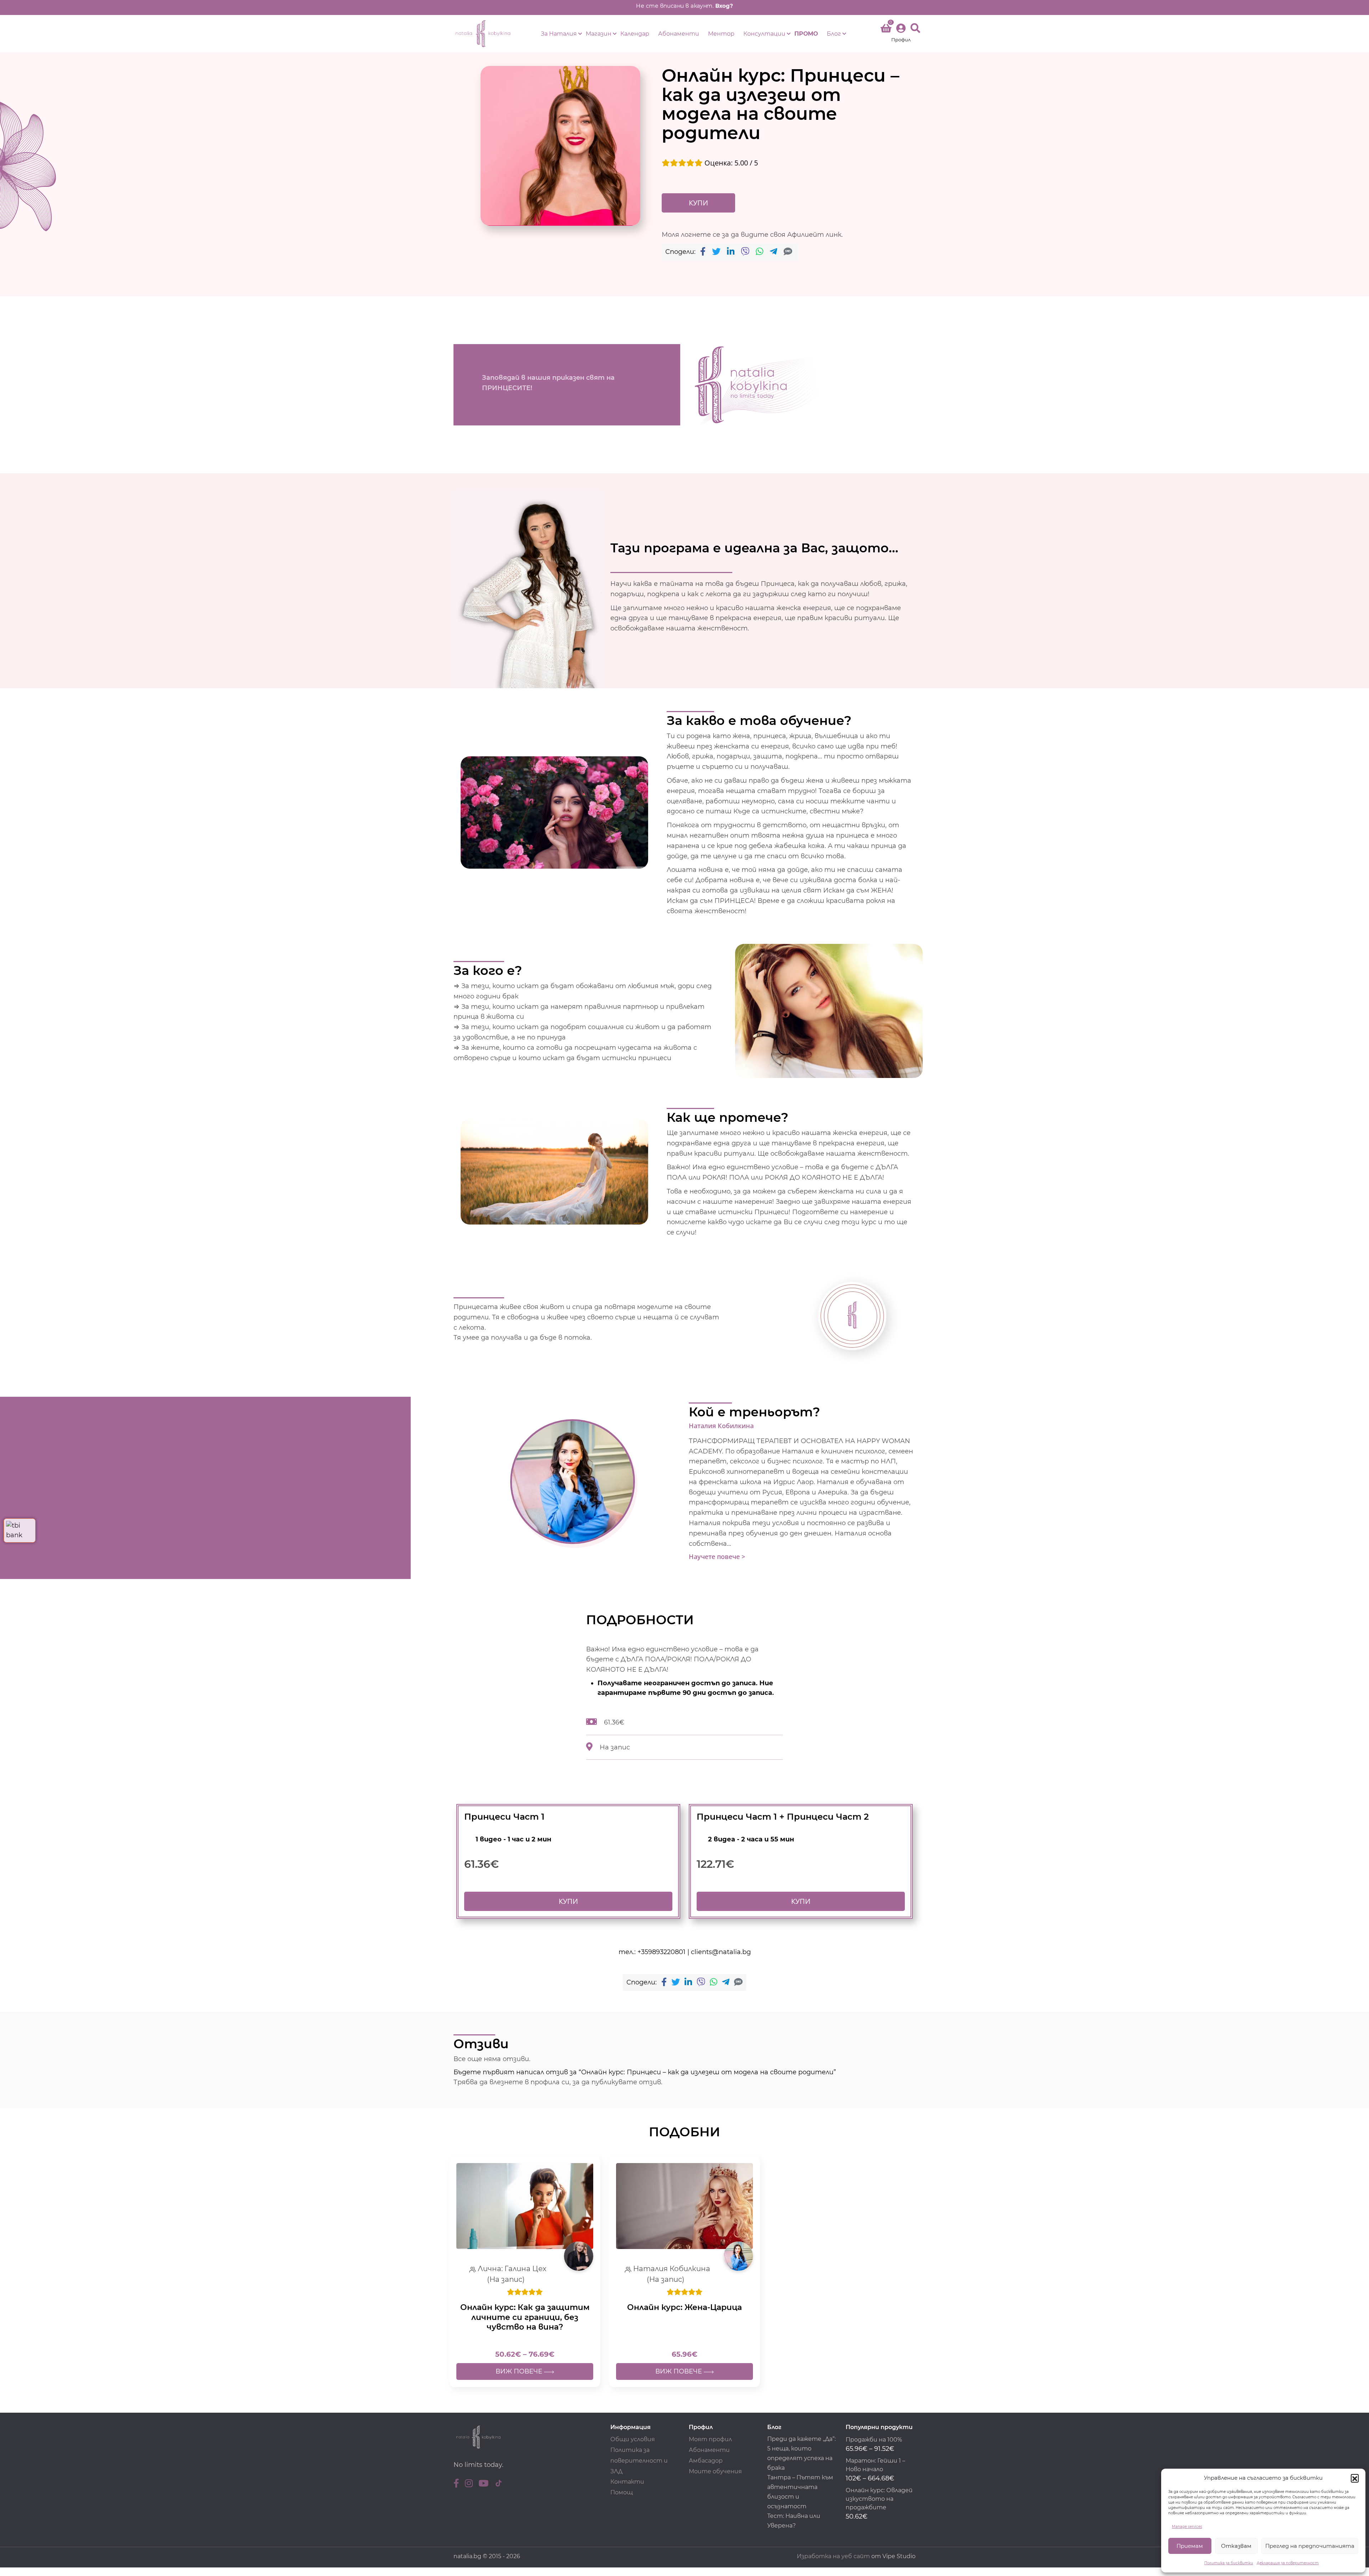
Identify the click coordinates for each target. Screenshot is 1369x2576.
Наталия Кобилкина (721, 1426)
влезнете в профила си (529, 2082)
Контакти (627, 2482)
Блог (834, 34)
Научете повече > (717, 1557)
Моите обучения (715, 2471)
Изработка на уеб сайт (833, 2556)
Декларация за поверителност (1288, 2563)
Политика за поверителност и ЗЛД (639, 2461)
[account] (901, 34)
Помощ (622, 2492)
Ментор (721, 34)
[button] (1355, 2478)
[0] (886, 30)
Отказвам (1236, 2546)
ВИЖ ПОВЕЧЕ (520, 2371)
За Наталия (559, 34)
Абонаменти (679, 34)
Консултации (764, 34)
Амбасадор (706, 2461)
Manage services (1187, 2527)
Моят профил (710, 2439)
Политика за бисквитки (1229, 2563)
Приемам (1190, 2546)
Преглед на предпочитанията (1310, 2546)
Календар (635, 34)
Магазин (599, 34)
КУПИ (698, 203)
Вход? (724, 6)
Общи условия (633, 2439)
